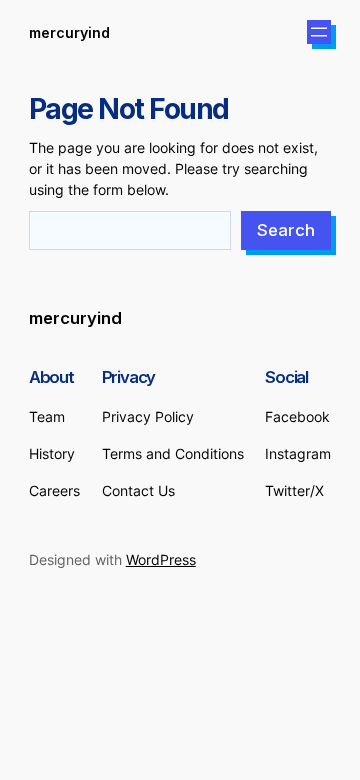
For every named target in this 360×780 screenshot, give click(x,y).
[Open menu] (319, 32)
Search (286, 230)
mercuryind (69, 32)
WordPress (161, 559)
